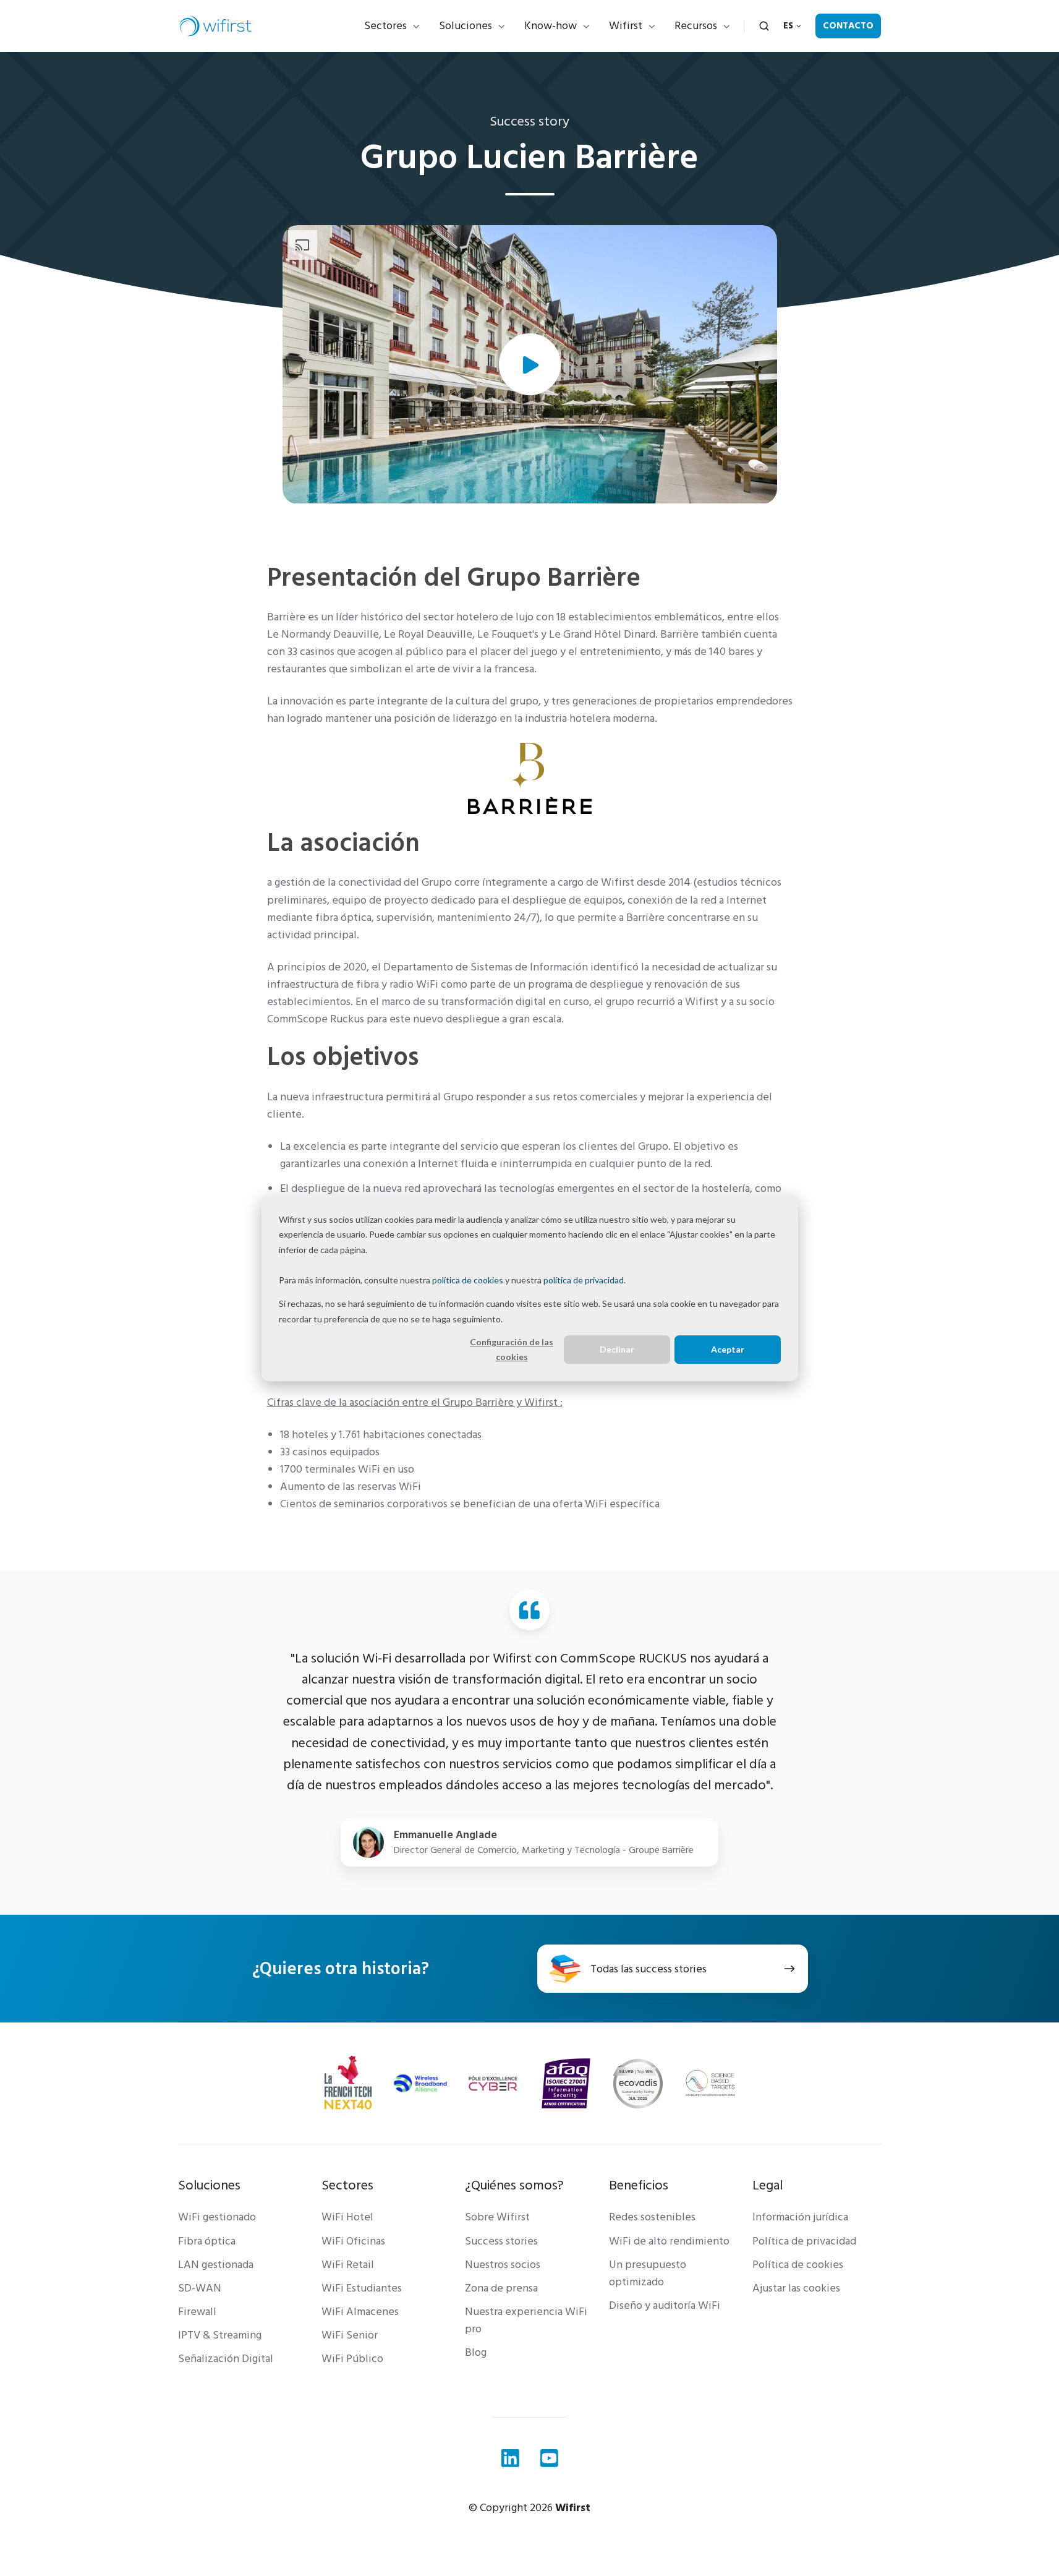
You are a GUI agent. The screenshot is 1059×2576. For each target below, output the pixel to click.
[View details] (510, 2458)
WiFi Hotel (347, 2217)
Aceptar (728, 1349)
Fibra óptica (207, 2241)
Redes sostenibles (652, 2217)
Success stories (501, 2241)
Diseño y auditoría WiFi (665, 2305)
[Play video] (530, 364)
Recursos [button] (696, 26)
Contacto (848, 26)
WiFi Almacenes (360, 2312)
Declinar (617, 1349)
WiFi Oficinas (353, 2241)
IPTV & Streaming (220, 2335)
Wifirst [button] (626, 26)
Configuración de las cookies (512, 1350)
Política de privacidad (804, 2241)
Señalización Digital (226, 2359)
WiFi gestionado (217, 2217)
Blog (476, 2352)
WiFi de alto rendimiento (669, 2241)
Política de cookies (798, 2265)
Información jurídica (800, 2217)
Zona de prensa (501, 2288)
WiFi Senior (350, 2335)
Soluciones (466, 26)
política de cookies (468, 1280)
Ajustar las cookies (796, 2288)
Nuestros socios (503, 2265)
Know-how (551, 26)
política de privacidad (584, 1280)
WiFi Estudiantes (362, 2288)
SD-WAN (200, 2288)
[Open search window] (764, 26)
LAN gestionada (216, 2265)
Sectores (385, 26)
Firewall (197, 2312)
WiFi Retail (348, 2265)
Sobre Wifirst (497, 2217)
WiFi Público (352, 2359)
